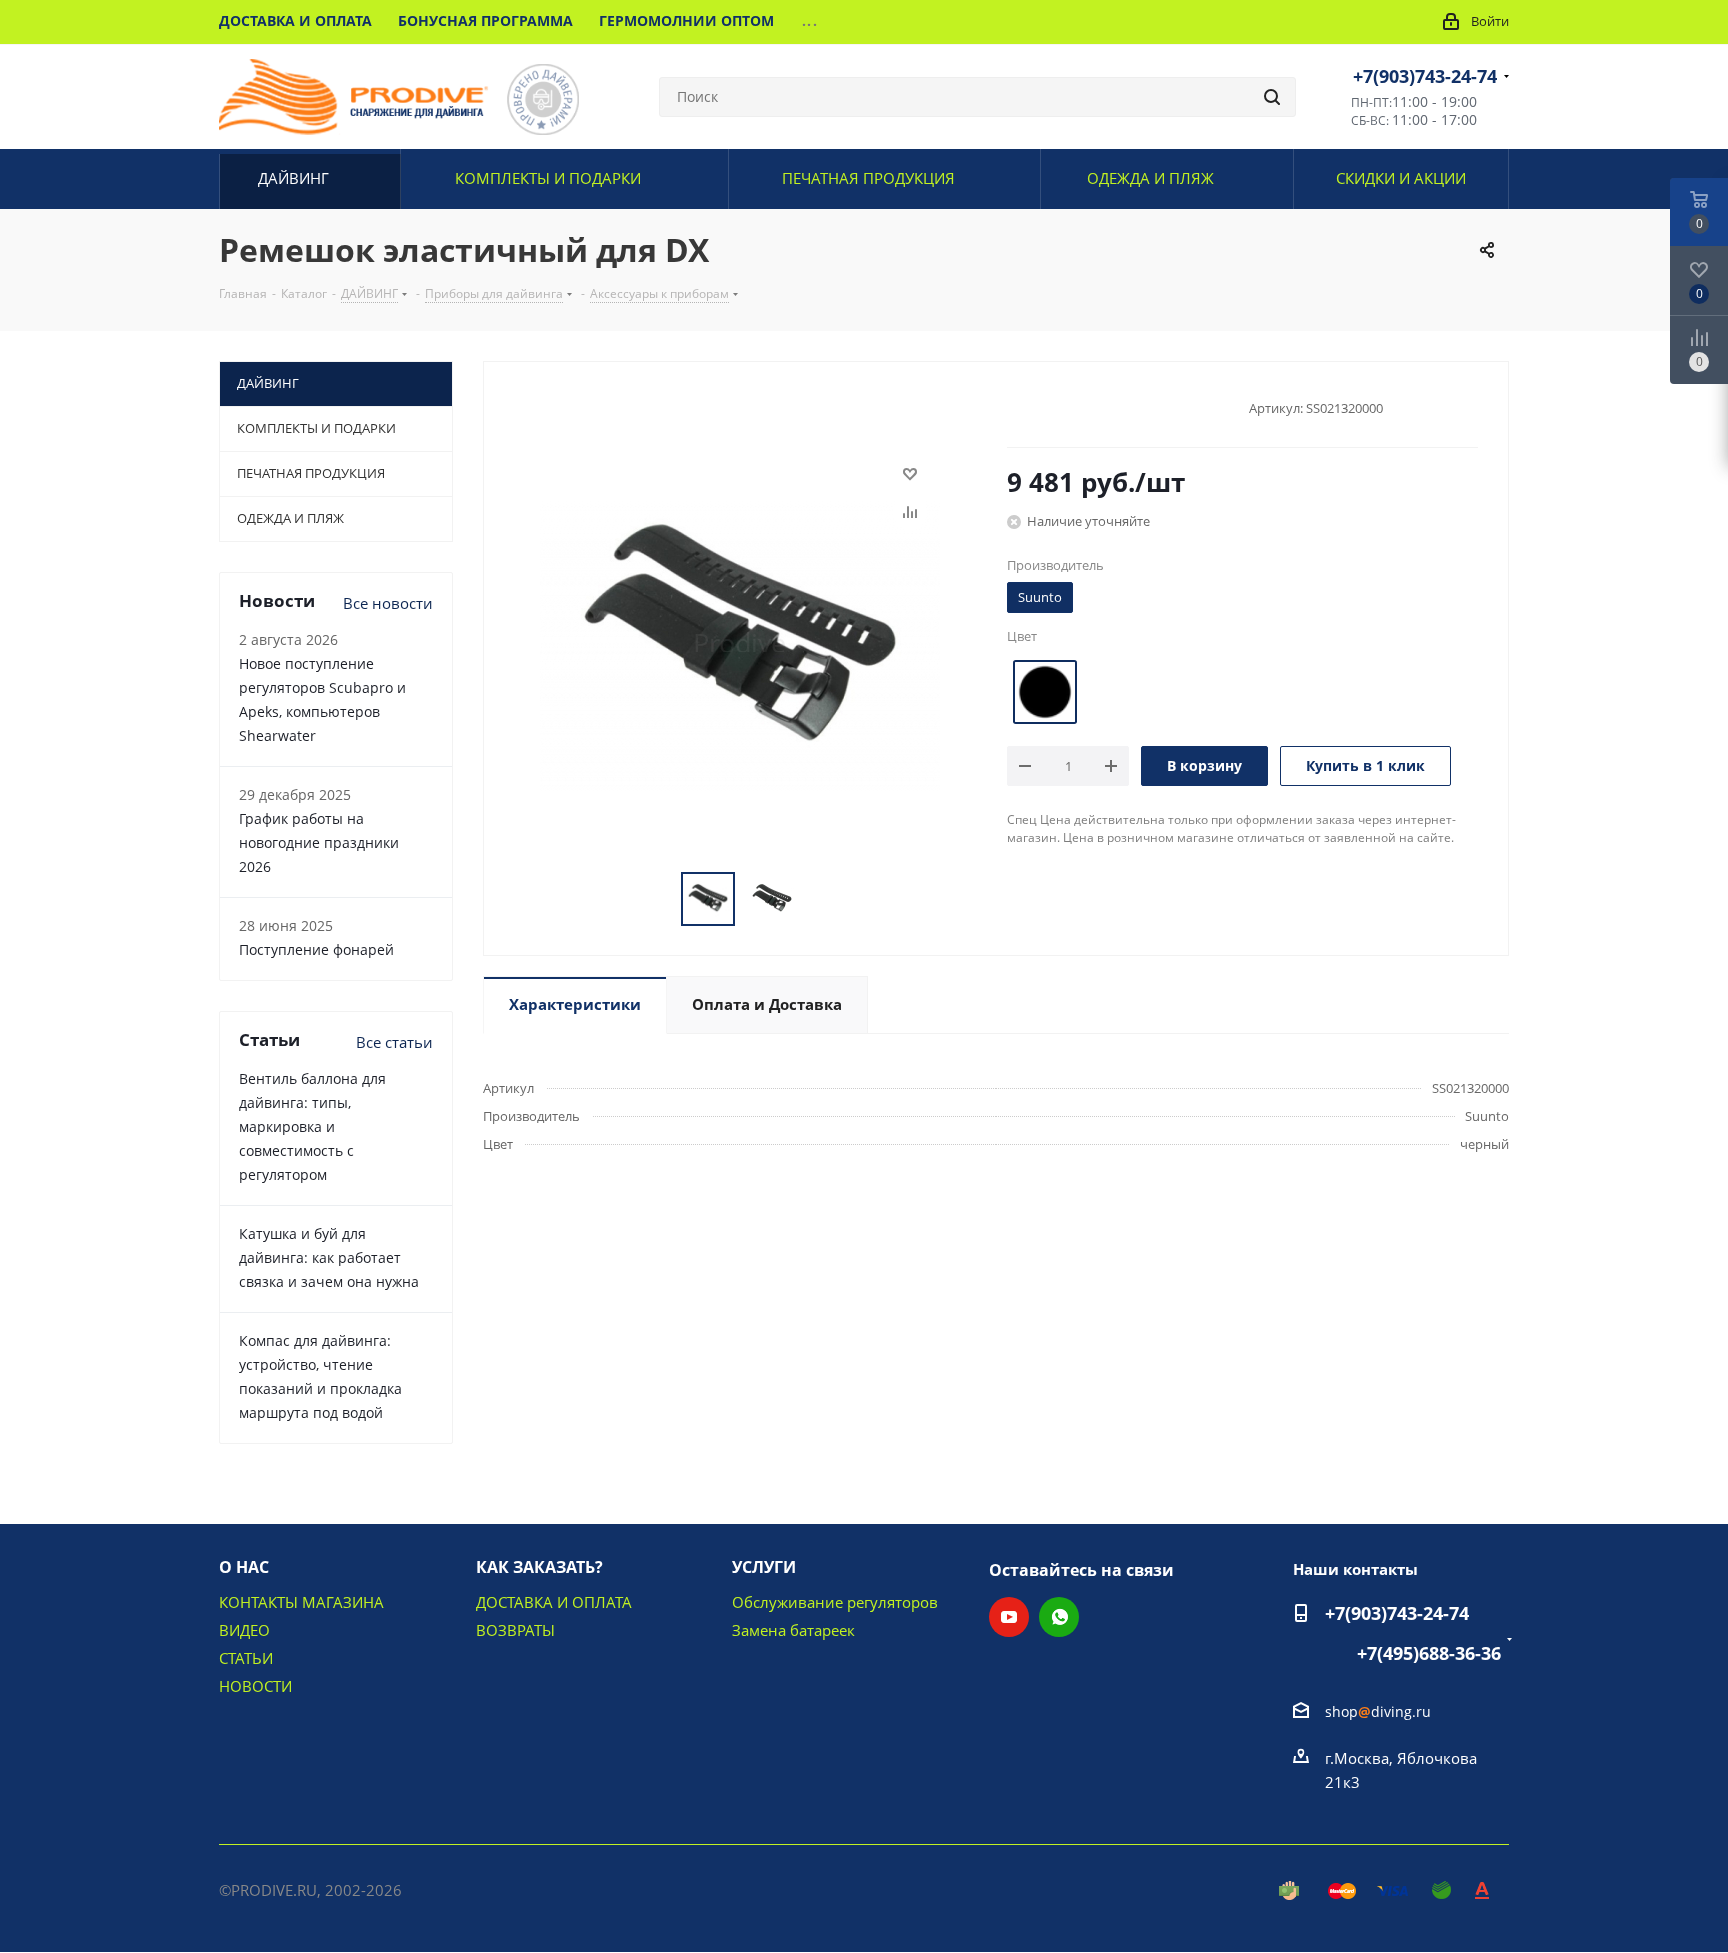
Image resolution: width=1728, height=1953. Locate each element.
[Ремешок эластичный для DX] (740, 640)
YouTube (1009, 1617)
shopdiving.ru (1378, 1711)
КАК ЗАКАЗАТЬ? (539, 1567)
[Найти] (1272, 97)
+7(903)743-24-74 (1425, 76)
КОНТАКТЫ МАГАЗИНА (301, 1602)
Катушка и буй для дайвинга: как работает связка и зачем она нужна (329, 1257)
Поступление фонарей (316, 949)
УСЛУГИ (764, 1567)
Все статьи (394, 1042)
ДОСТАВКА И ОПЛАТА (554, 1602)
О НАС (244, 1567)
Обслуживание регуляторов (835, 1602)
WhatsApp (1059, 1617)
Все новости (388, 603)
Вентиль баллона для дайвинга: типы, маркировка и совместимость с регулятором (312, 1126)
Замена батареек (793, 1630)
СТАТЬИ (246, 1658)
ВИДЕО (244, 1630)
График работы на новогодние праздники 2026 (319, 842)
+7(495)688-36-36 (1429, 1653)
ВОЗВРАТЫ (515, 1630)
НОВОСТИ (255, 1686)
